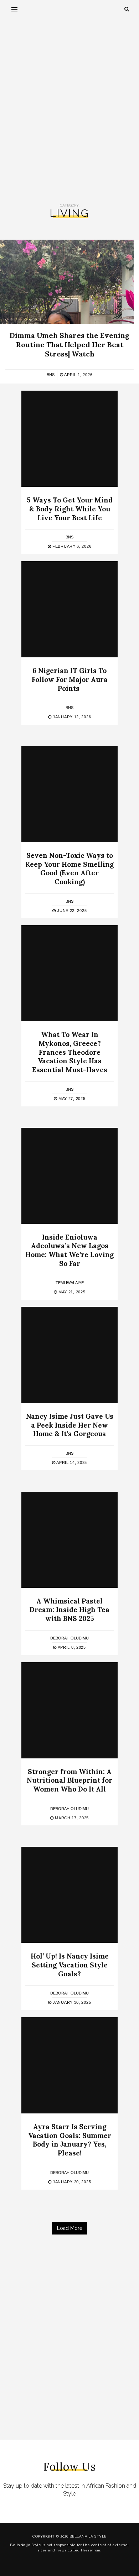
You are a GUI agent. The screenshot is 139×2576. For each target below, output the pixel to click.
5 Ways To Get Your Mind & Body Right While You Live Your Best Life (70, 509)
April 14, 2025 (71, 1462)
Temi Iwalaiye (70, 1283)
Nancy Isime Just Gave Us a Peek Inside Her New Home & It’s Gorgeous (70, 1425)
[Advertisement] (69, 111)
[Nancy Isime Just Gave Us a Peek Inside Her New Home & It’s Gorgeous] (69, 1355)
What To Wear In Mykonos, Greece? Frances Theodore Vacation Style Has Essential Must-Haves (70, 1052)
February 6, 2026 (71, 546)
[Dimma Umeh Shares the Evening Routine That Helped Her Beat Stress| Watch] (67, 282)
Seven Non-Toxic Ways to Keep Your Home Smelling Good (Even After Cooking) (69, 869)
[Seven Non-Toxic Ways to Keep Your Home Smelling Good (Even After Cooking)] (69, 794)
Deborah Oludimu (69, 1638)
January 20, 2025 (71, 2182)
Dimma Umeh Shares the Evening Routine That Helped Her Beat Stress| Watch (69, 345)
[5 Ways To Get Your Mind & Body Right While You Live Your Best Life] (69, 439)
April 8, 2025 (71, 1647)
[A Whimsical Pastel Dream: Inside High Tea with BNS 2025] (69, 1540)
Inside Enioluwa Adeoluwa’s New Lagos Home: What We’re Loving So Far (69, 1250)
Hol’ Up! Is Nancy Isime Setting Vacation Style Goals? (70, 1965)
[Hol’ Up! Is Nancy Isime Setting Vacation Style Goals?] (69, 1895)
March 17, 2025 (71, 1818)
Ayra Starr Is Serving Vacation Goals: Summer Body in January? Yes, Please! (70, 2140)
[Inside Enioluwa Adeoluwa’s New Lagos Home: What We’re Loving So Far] (69, 1176)
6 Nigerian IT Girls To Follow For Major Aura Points (70, 679)
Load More (70, 2228)
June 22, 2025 (71, 911)
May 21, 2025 (71, 1292)
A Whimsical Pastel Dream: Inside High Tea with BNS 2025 (69, 1610)
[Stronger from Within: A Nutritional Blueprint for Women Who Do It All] (69, 1710)
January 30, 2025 (71, 2002)
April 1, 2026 (78, 375)
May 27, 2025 (71, 1099)
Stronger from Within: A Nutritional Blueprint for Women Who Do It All (69, 1780)
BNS (51, 375)
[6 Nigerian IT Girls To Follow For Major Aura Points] (69, 609)
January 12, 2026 (71, 717)
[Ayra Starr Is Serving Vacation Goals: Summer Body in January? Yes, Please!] (69, 2065)
